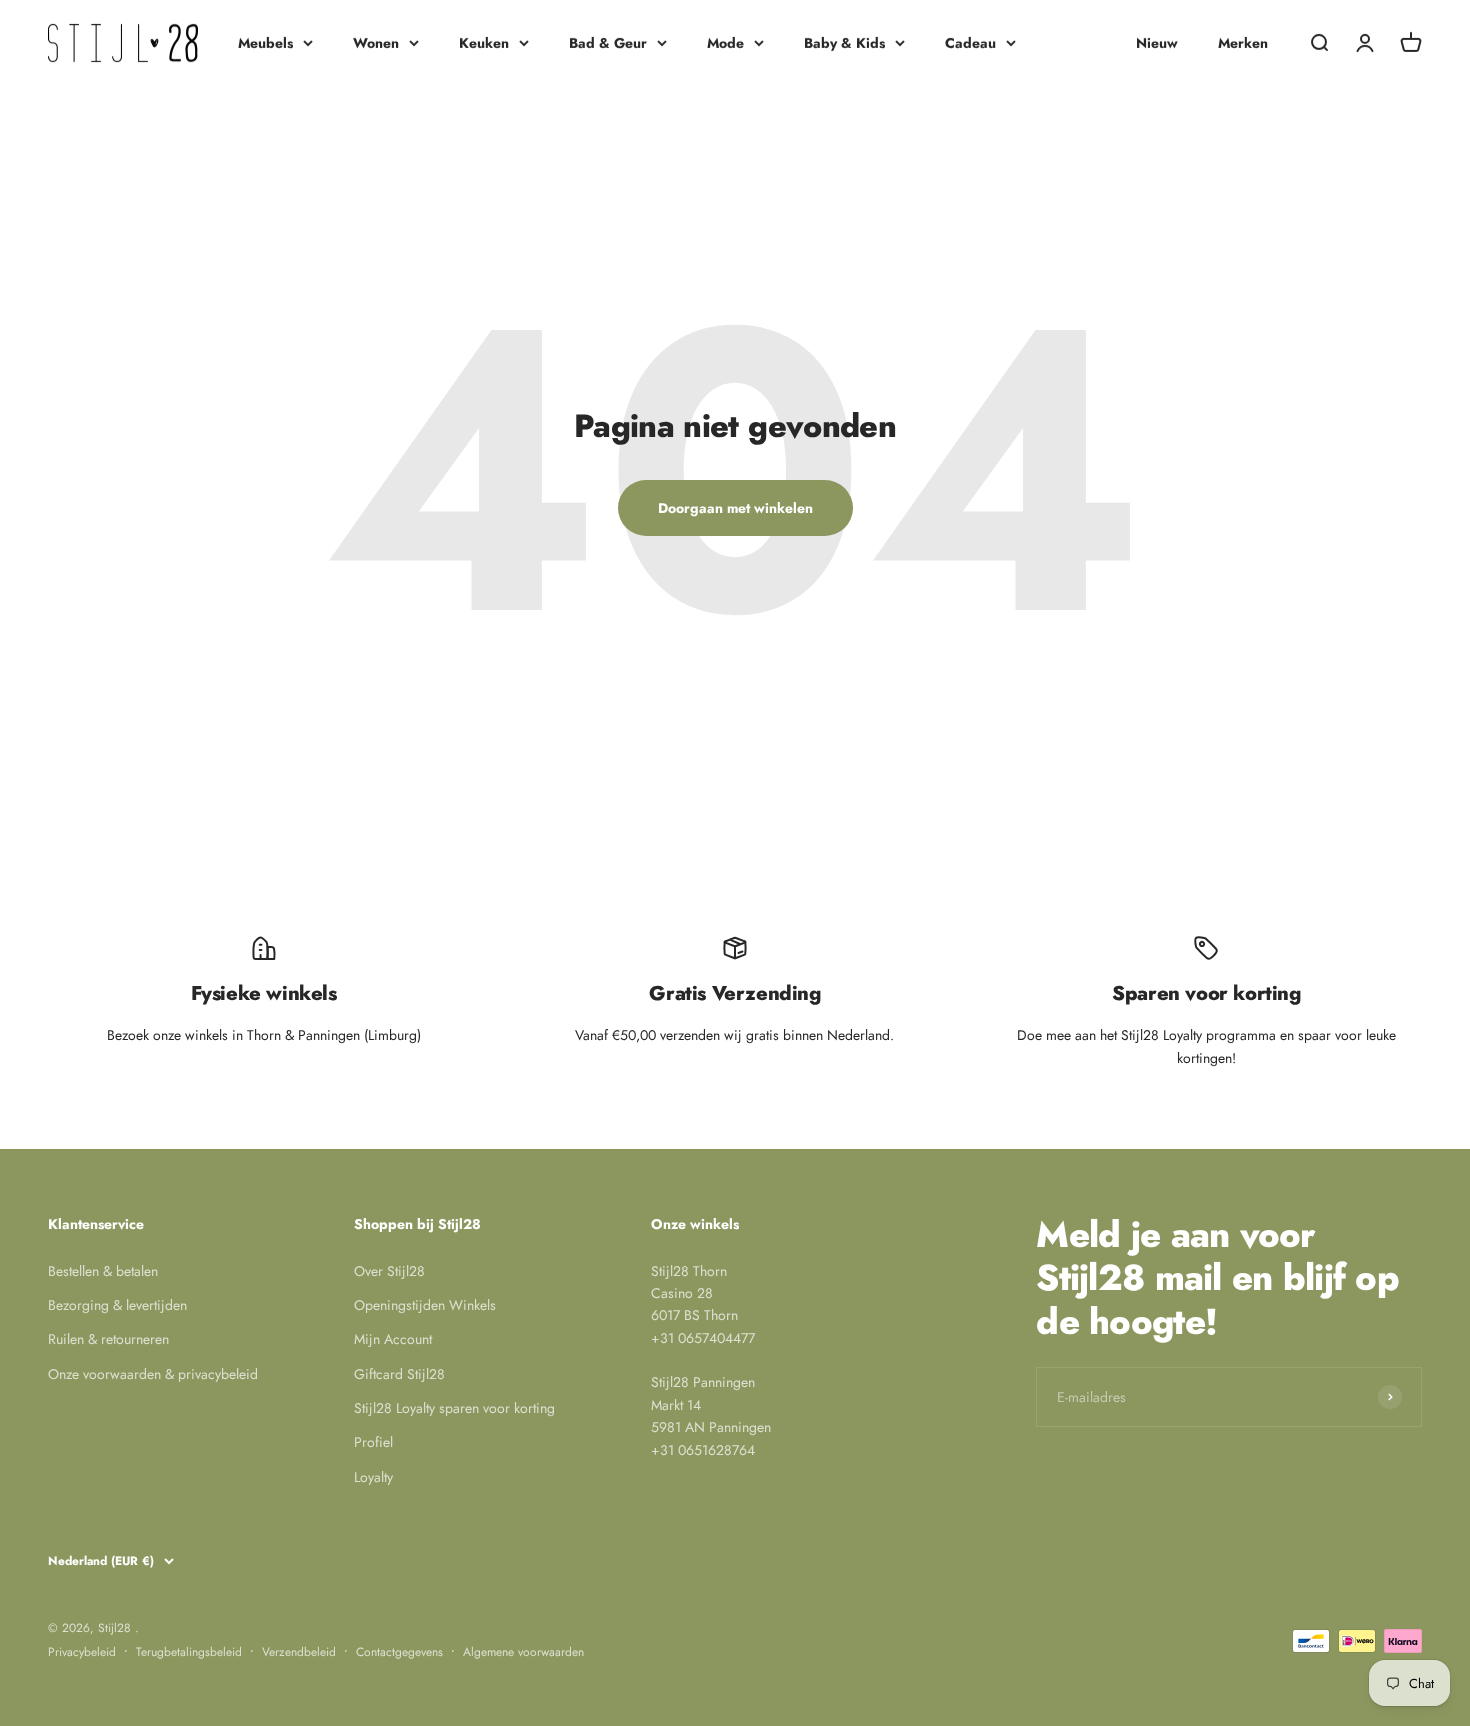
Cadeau (970, 43)
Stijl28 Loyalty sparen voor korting (454, 1408)
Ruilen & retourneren (108, 1339)
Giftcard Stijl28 (399, 1374)
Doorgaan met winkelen (735, 508)
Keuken (484, 43)
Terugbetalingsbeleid (189, 1652)
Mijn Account (393, 1339)
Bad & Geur (608, 43)
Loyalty (373, 1477)
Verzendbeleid (299, 1652)
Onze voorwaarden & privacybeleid (153, 1374)
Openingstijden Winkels (425, 1305)
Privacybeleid (82, 1652)
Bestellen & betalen (103, 1271)
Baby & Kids (844, 43)
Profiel (373, 1442)
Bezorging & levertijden (117, 1305)
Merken (1243, 43)
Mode (725, 43)
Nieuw (1157, 43)
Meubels (265, 43)
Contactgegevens (399, 1652)
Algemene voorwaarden (523, 1652)
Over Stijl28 (389, 1271)
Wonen (376, 43)
